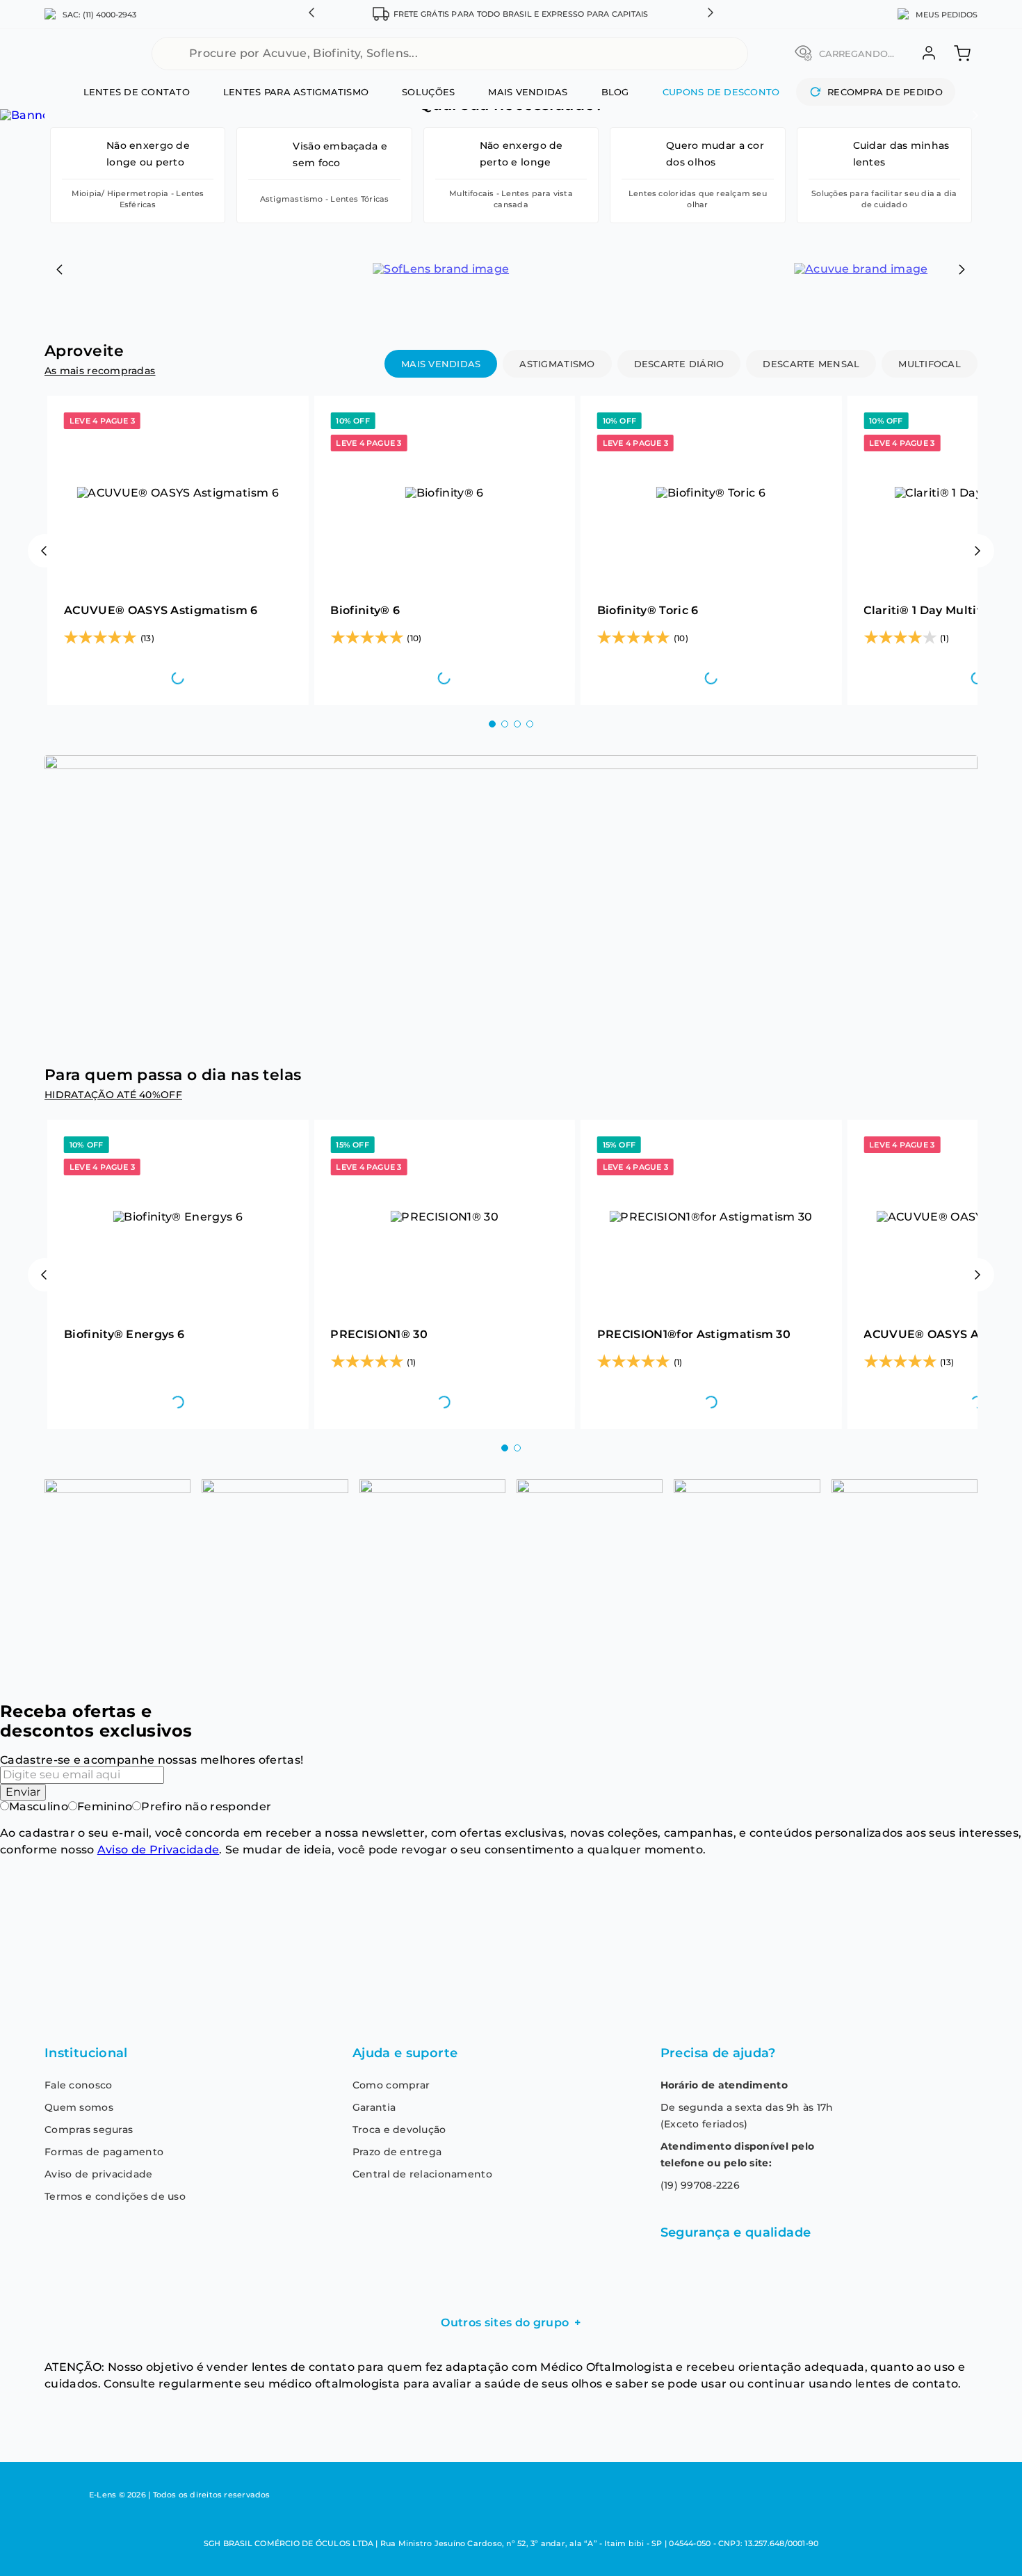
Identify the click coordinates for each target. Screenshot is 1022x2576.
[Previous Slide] (60, 269)
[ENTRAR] (927, 53)
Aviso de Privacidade (158, 1850)
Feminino (105, 1806)
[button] (311, 14)
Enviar (23, 1792)
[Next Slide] (962, 269)
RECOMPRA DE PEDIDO (885, 92)
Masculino (39, 1806)
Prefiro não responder (206, 1806)
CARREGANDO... (857, 54)
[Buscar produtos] (733, 54)
